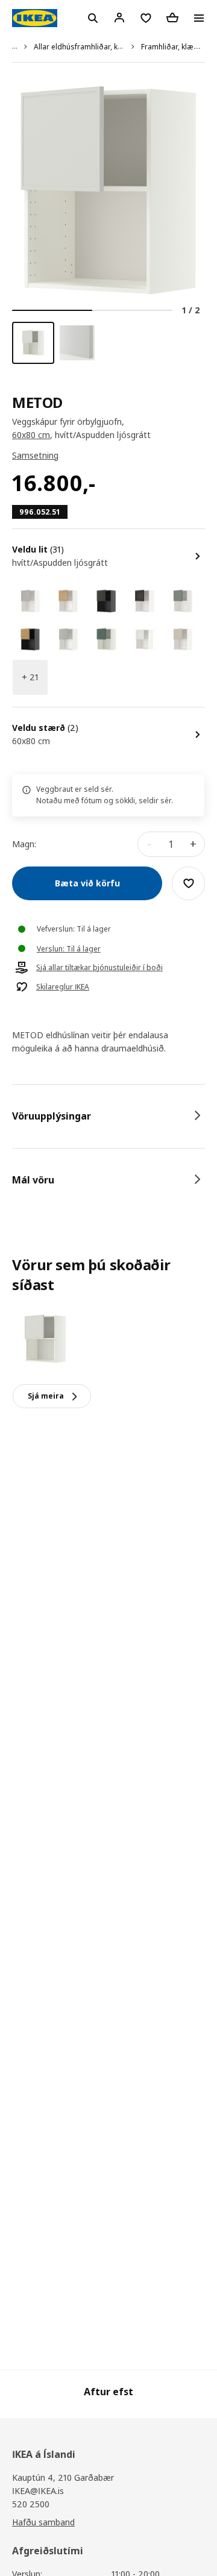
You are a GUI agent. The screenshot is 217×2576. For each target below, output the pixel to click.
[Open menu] (199, 18)
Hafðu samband (43, 2522)
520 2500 (31, 2504)
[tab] (108, 1116)
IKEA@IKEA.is (38, 2491)
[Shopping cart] (172, 17)
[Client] (119, 17)
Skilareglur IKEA (63, 987)
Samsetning (35, 455)
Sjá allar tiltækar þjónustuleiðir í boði (99, 968)
